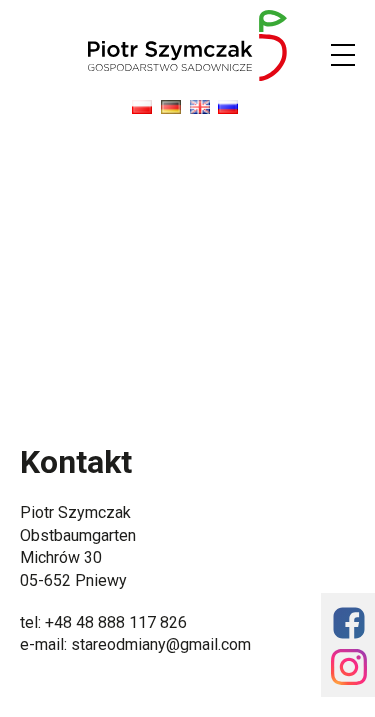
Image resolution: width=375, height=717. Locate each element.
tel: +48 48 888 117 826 (103, 622)
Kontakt (76, 462)
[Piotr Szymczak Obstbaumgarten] (188, 75)
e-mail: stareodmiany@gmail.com (135, 644)
